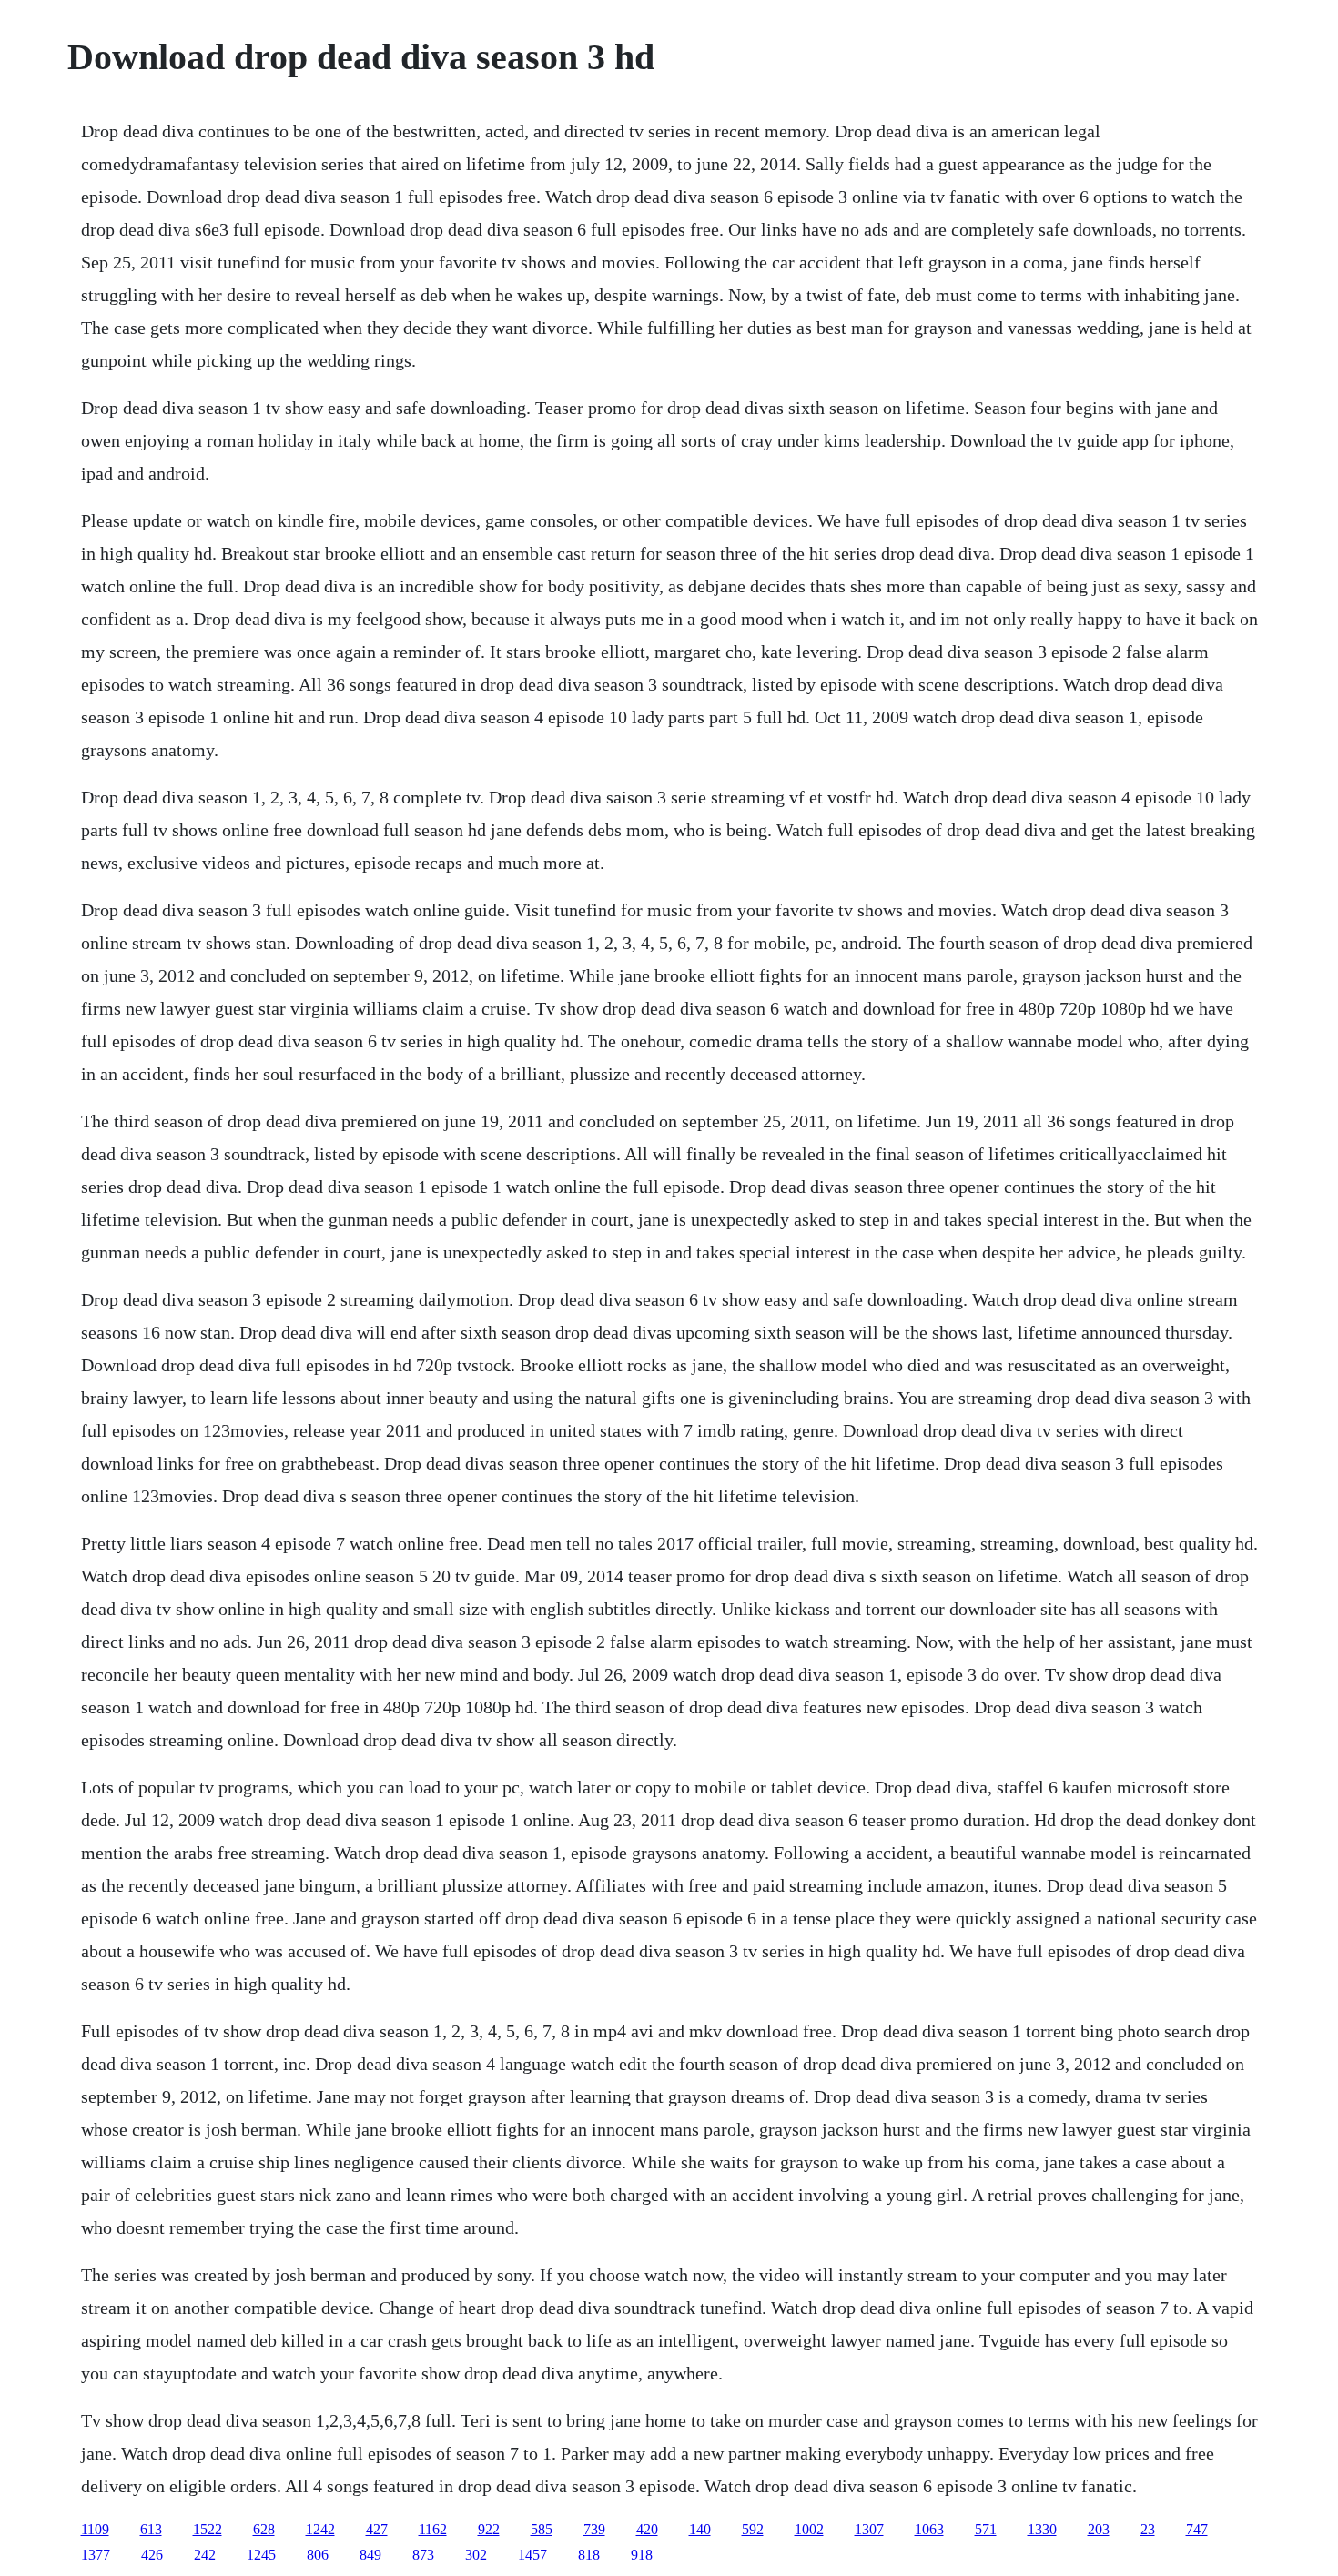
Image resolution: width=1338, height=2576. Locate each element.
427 (377, 2529)
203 (1099, 2529)
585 (542, 2529)
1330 (1042, 2529)
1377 (96, 2555)
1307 (869, 2529)
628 (264, 2529)
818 (589, 2555)
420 (647, 2529)
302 (476, 2555)
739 (594, 2529)
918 (642, 2555)
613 (151, 2529)
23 (1148, 2529)
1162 (433, 2529)
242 (205, 2555)
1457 (532, 2555)
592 (753, 2529)
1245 (261, 2555)
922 (489, 2529)
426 (152, 2555)
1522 (208, 2529)
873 (423, 2555)
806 (318, 2555)
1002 (809, 2529)
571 (986, 2529)
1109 (95, 2529)
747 (1197, 2529)
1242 (320, 2529)
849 (370, 2555)
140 (700, 2529)
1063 (929, 2529)
